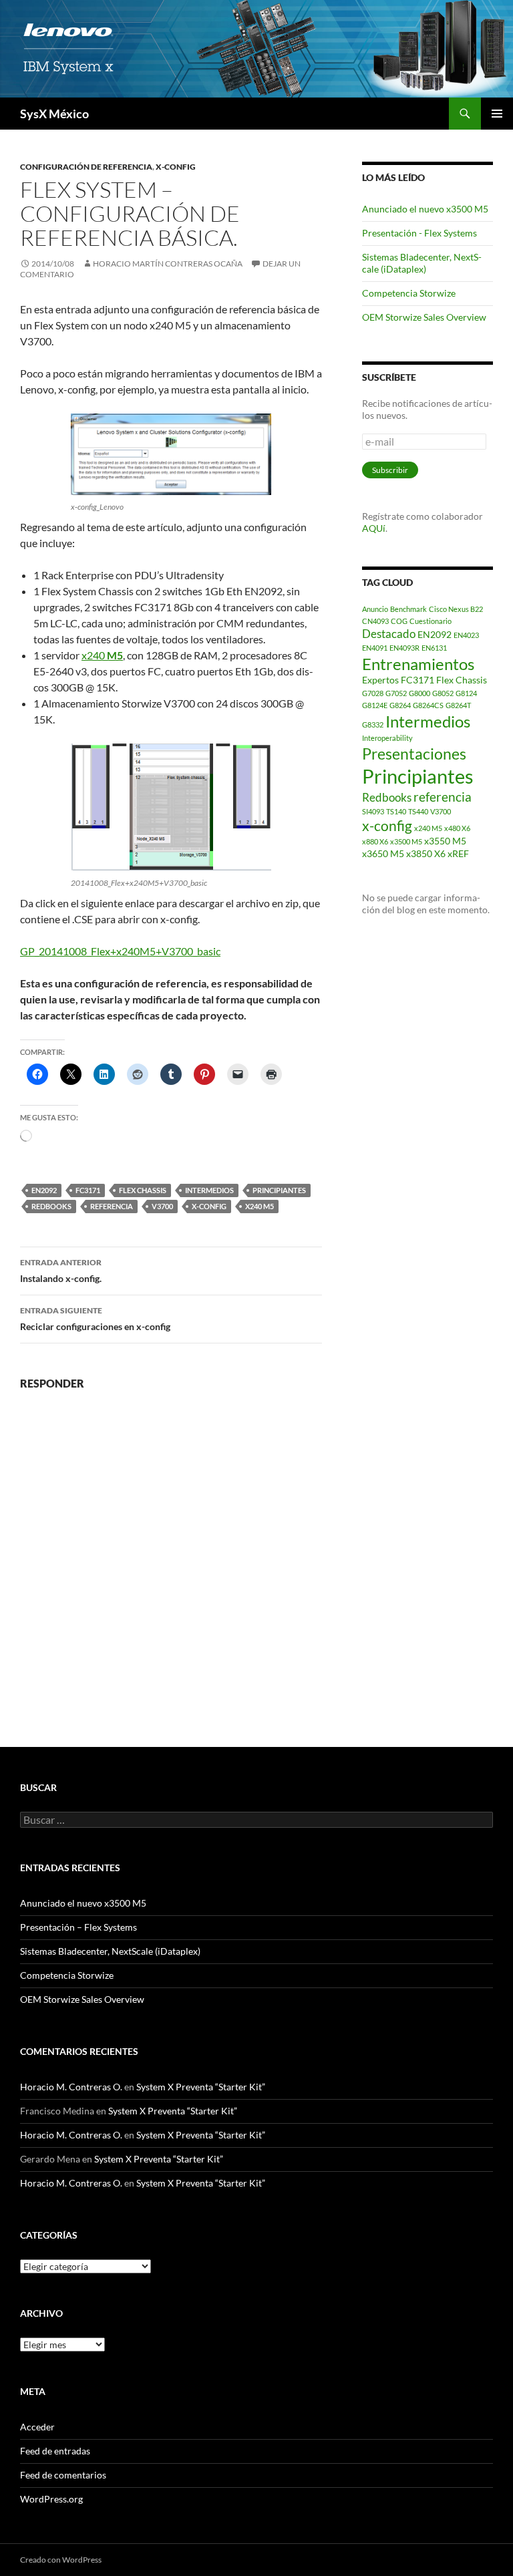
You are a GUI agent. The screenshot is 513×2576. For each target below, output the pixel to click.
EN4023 (466, 635)
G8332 (373, 724)
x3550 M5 (445, 841)
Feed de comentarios (63, 2475)
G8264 (400, 705)
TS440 (418, 811)
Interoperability (387, 738)
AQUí (374, 528)
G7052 (396, 693)
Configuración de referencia (86, 167)
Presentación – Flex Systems (78, 1927)
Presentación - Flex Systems (419, 233)
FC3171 (88, 1190)
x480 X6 (457, 828)
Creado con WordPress (61, 2560)
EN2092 (44, 1190)
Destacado (389, 634)
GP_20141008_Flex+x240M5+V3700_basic (120, 951)
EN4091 (375, 648)
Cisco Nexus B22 (456, 609)
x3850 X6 (426, 853)
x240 (102, 655)
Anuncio (375, 609)
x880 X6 (375, 841)
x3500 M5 (406, 841)
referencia (112, 1206)
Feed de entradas (55, 2451)
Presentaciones (414, 754)
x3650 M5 (383, 853)
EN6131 (434, 648)
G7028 (373, 693)
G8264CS (428, 705)
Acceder (37, 2427)
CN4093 (375, 621)
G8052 (443, 693)
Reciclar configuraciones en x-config (95, 1319)
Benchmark (408, 609)
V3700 (162, 1206)
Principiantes (279, 1190)
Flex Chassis (143, 1190)
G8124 (466, 693)
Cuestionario (431, 621)
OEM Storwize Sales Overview (424, 317)
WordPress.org (51, 2499)
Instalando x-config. (61, 1271)
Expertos (380, 680)
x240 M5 (260, 1206)
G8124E (375, 705)
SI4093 (373, 811)
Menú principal (497, 114)
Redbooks (51, 1206)
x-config (176, 167)
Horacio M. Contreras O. (71, 2087)
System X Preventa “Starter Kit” (201, 2087)
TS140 (396, 811)
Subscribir (390, 470)
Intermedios (209, 1190)
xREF (458, 853)
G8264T (458, 705)
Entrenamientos (418, 664)
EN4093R (404, 648)
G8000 (419, 693)
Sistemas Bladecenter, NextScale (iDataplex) (422, 263)
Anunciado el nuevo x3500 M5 (425, 209)
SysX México (54, 114)
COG (399, 621)
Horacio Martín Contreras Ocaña (168, 264)
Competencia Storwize (409, 293)
